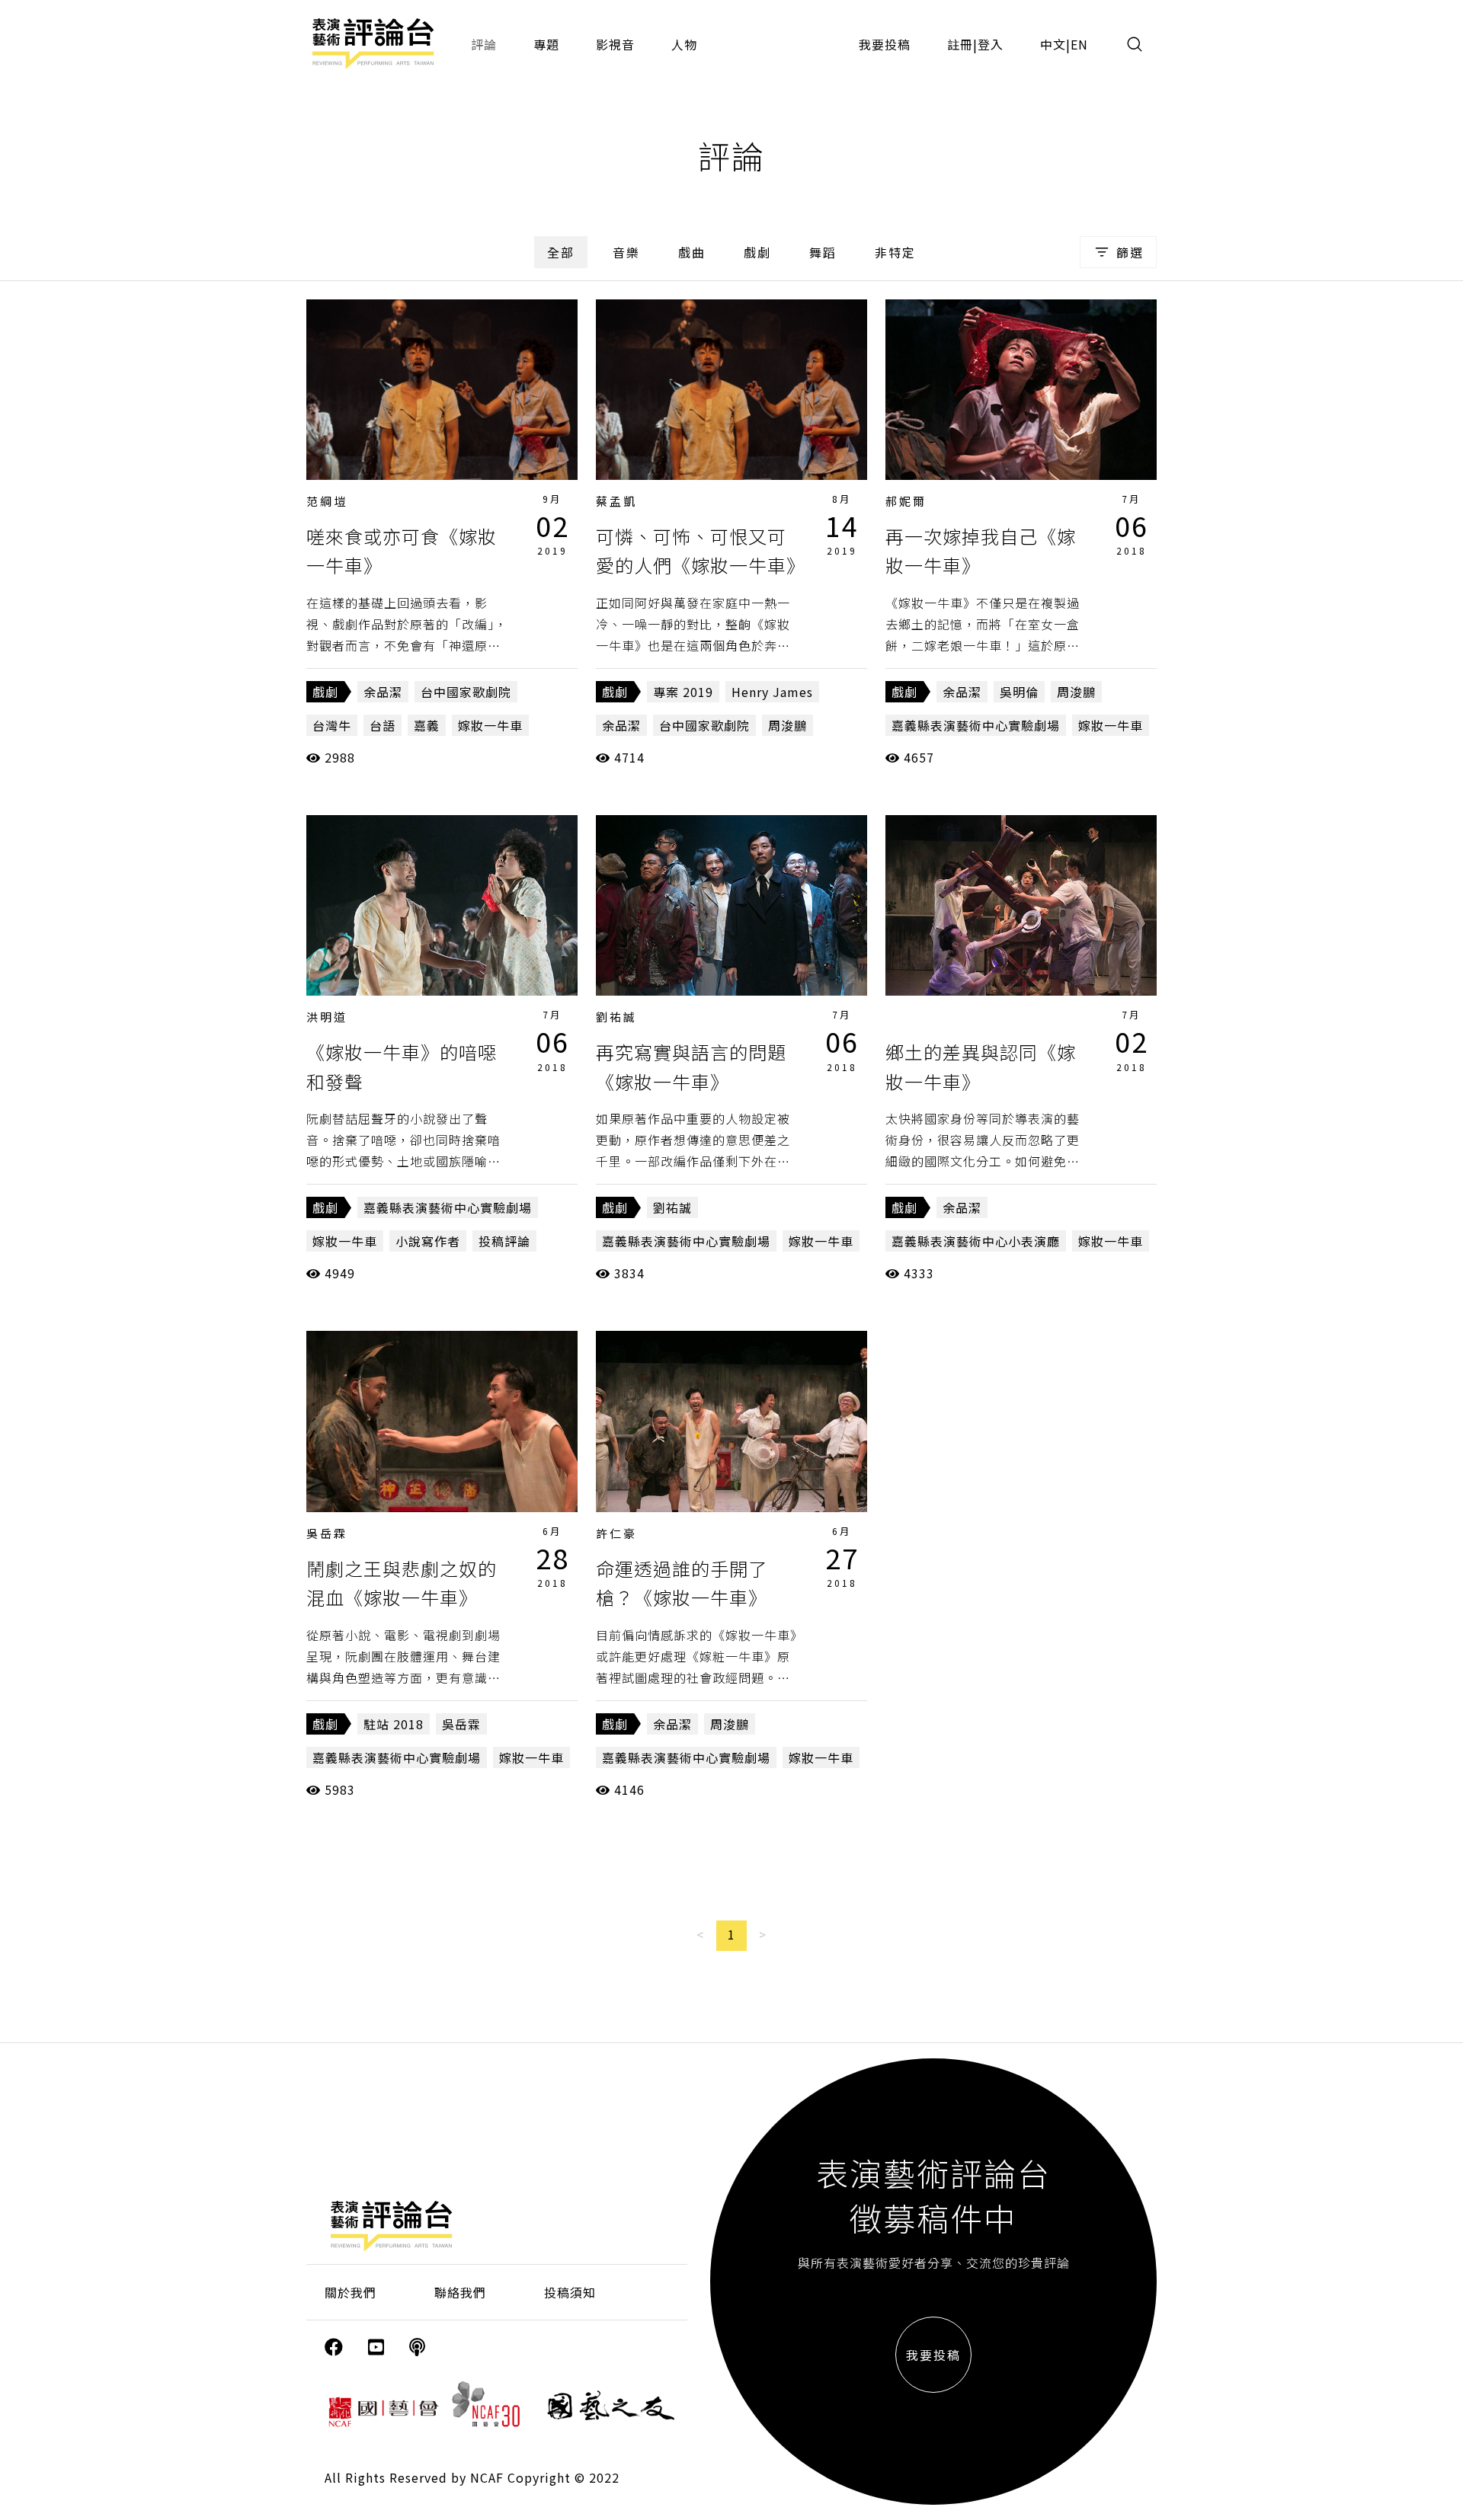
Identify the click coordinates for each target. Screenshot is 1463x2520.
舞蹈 (823, 252)
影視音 (615, 44)
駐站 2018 (394, 1724)
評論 (484, 44)
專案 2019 (683, 692)
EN (1079, 44)
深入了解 (442, 389)
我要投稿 (885, 44)
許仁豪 (616, 1533)
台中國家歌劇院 (466, 692)
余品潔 (383, 692)
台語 (383, 725)
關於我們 (351, 2292)
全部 (561, 252)
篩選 (1130, 252)
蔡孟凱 (616, 501)
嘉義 (427, 725)
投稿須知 (570, 2292)
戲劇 (757, 252)
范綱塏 (327, 501)
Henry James (772, 692)
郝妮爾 (906, 501)
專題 (546, 44)
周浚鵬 (788, 725)
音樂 (626, 252)
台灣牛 (332, 725)
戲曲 (692, 252)
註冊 (960, 44)
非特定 (895, 252)
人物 (684, 44)
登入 (991, 44)
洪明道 (327, 1017)
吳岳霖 (327, 1533)
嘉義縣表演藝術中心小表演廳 (976, 1241)
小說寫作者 (428, 1241)
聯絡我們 (460, 2292)
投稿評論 (504, 1241)
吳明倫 (1019, 692)
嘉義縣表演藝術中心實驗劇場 (976, 725)
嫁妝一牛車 (490, 725)
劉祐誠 (616, 1017)
